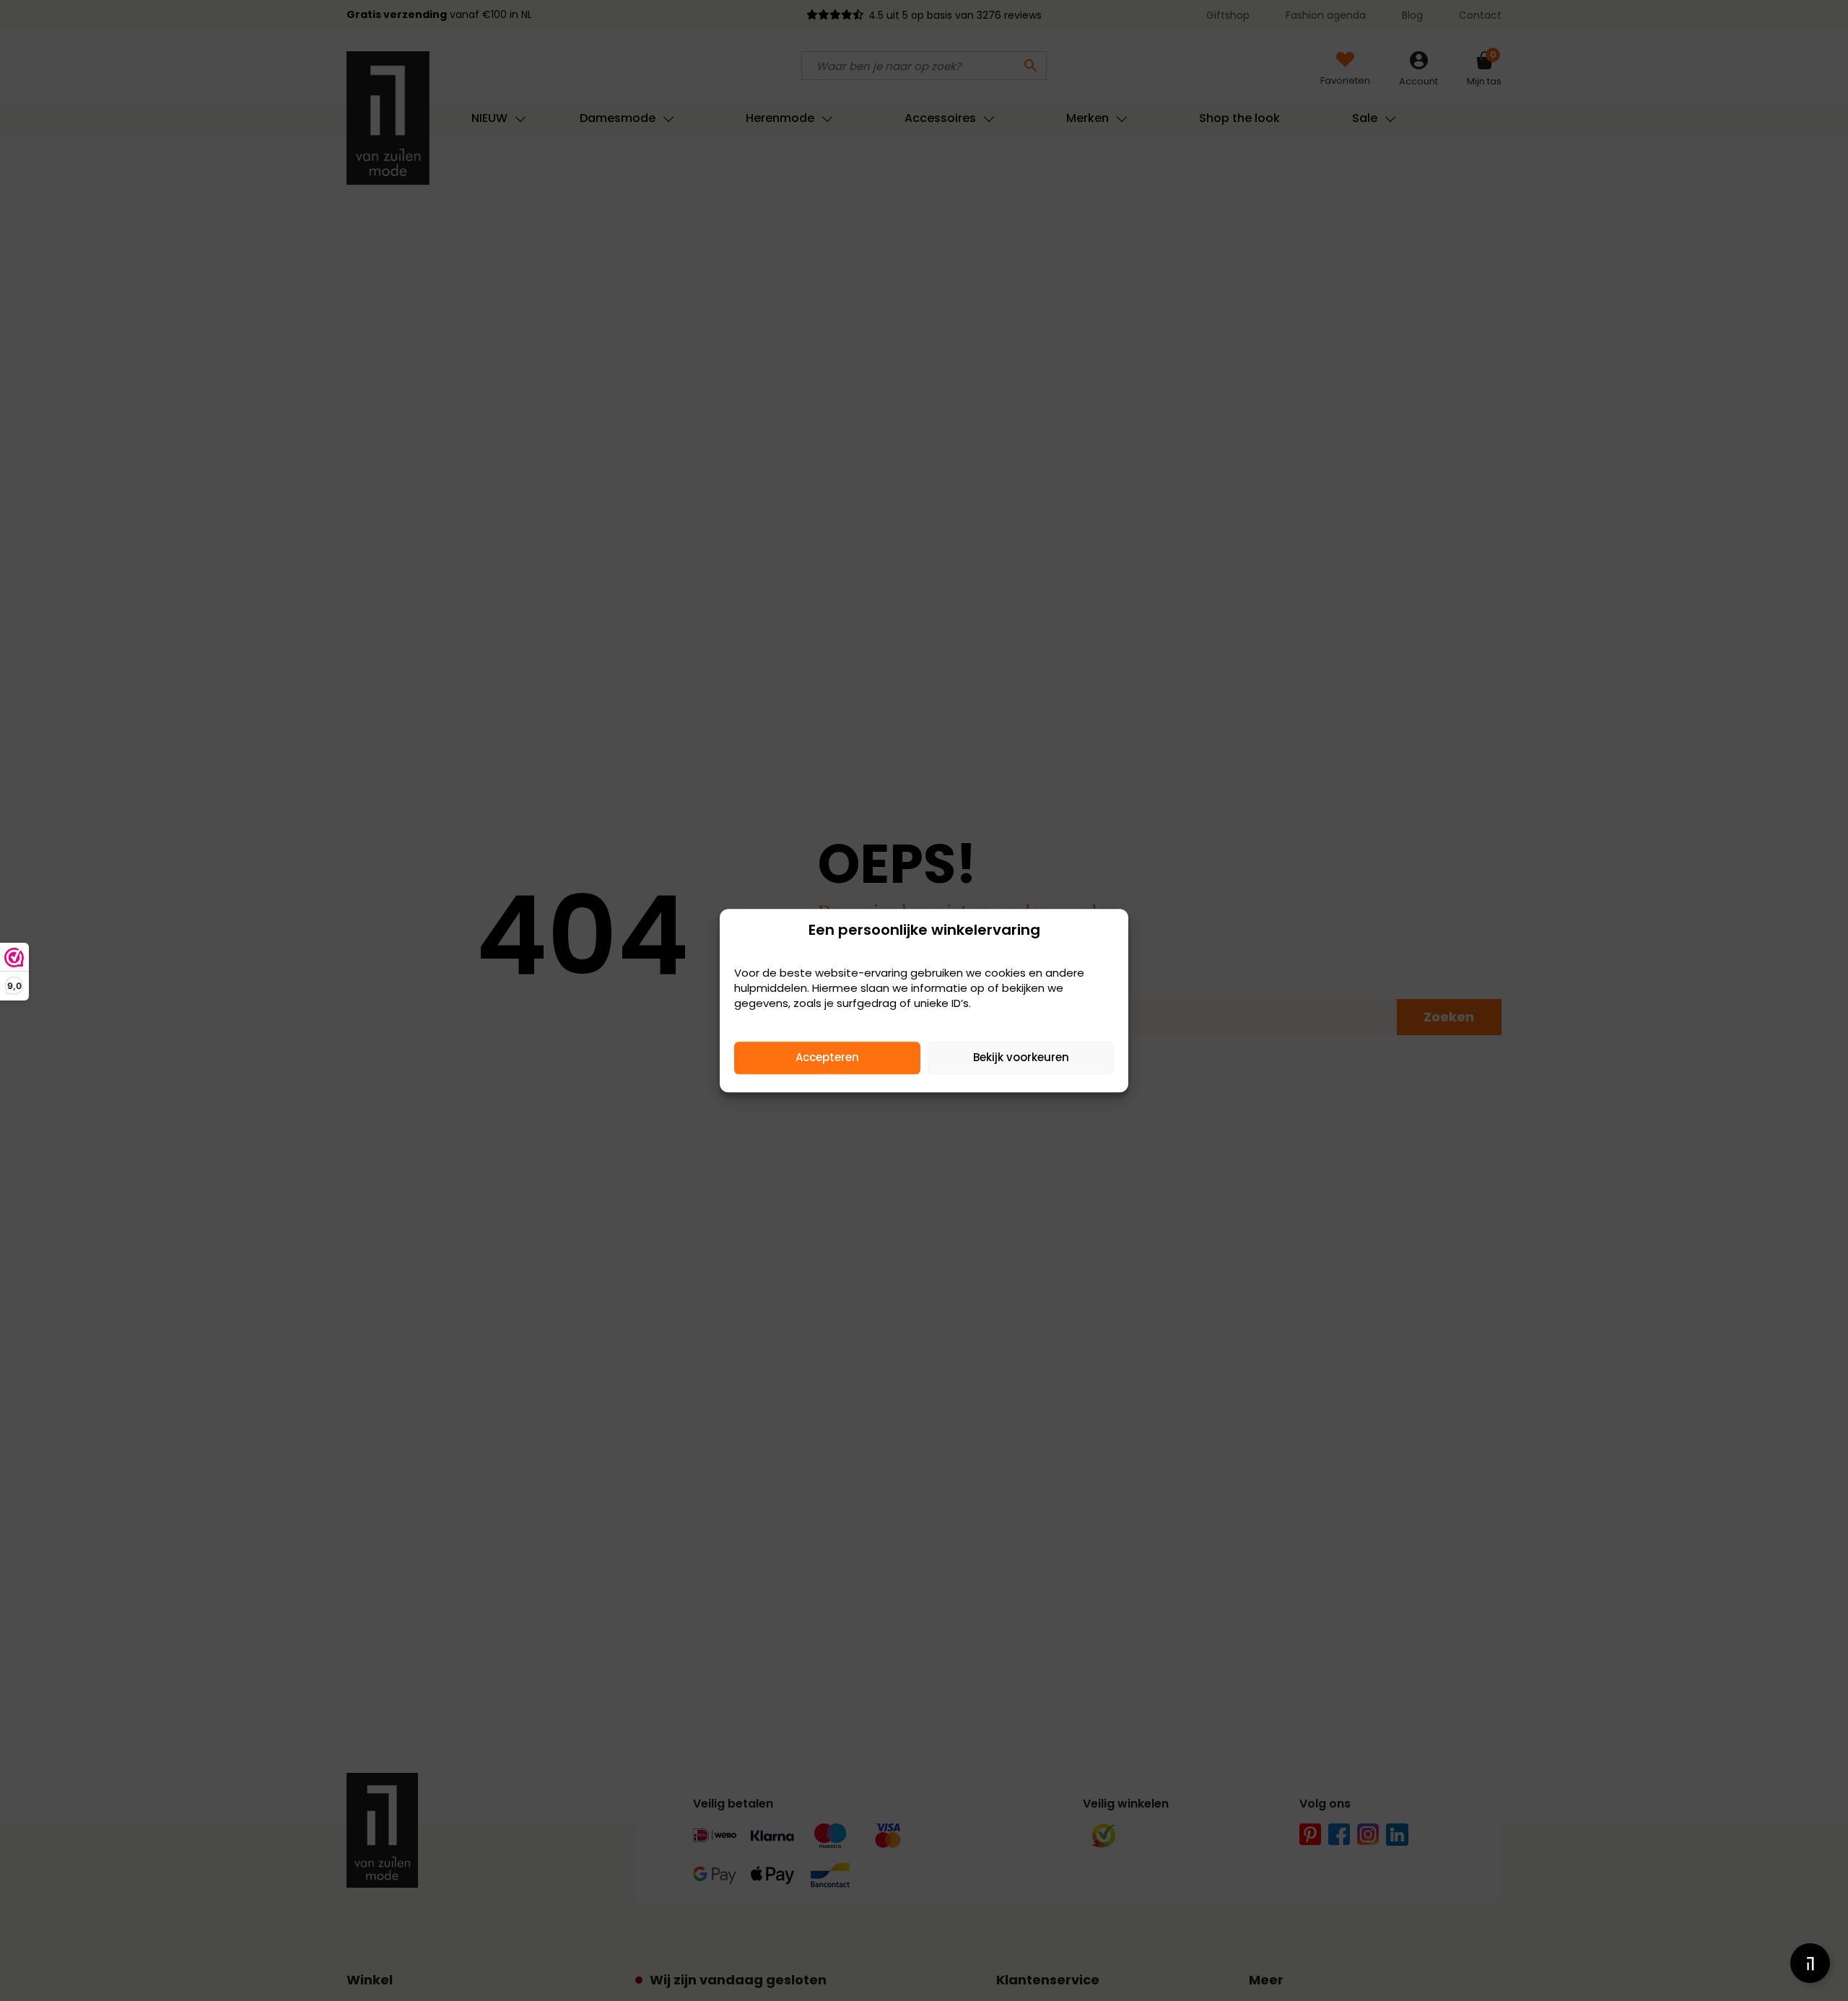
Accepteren (827, 1057)
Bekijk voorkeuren (1021, 1057)
